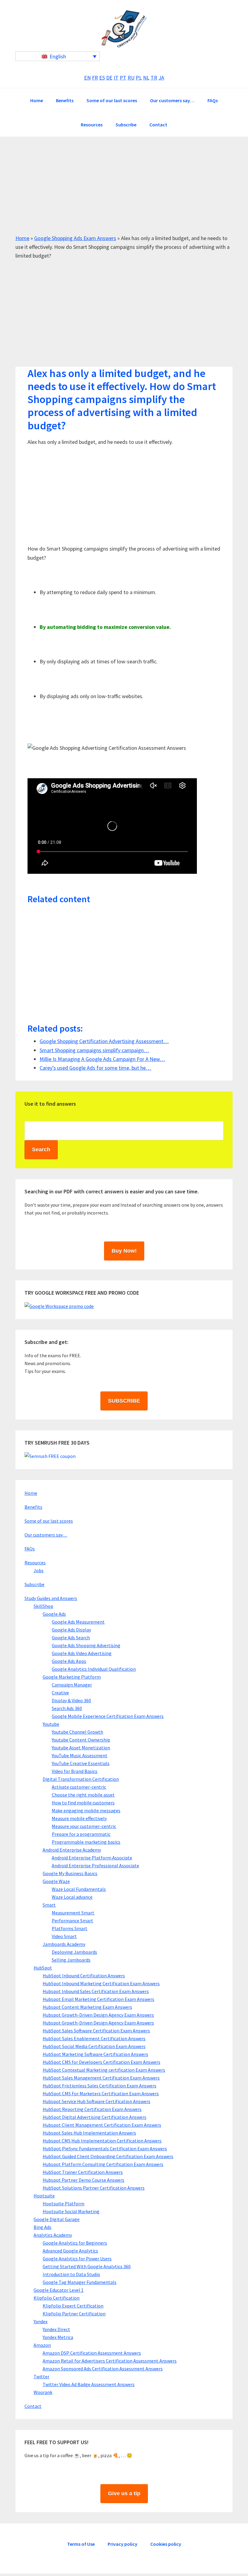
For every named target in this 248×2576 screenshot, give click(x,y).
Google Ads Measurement (78, 1622)
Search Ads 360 (67, 1708)
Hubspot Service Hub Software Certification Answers (96, 2101)
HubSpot (43, 1968)
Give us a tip (124, 2493)
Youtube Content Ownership (81, 1740)
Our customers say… (46, 1535)
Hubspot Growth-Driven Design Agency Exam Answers (98, 2015)
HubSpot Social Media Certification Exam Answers (94, 2046)
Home (22, 238)
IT (116, 78)
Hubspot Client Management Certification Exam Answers (102, 2125)
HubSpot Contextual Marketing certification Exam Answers (104, 2070)
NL (146, 78)
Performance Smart (72, 1921)
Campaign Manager (72, 1685)
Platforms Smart (70, 1928)
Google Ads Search (71, 1638)
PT (123, 78)
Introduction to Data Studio (71, 2274)
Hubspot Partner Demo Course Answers (83, 2180)
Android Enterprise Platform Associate (92, 1858)
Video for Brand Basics (75, 1771)
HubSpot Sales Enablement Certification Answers (94, 2038)
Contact (33, 2406)
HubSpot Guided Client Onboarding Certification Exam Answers (108, 2156)
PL (139, 78)
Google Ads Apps (69, 1661)
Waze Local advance (72, 1897)
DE (109, 78)
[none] (58, 56)
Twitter (41, 2376)
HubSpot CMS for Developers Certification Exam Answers (101, 2062)
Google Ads (54, 1614)
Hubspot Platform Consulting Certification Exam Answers (103, 2164)
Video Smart (64, 1936)
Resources (35, 1563)
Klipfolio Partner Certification (74, 2314)
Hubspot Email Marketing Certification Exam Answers (98, 1999)
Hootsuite (44, 2196)
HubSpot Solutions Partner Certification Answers (94, 2188)
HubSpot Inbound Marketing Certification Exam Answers (101, 1983)
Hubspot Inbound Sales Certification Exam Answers (96, 1991)
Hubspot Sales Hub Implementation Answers (89, 2133)
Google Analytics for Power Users (77, 2259)
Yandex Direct (56, 2329)
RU (131, 78)
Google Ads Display (71, 1630)
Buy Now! (124, 1251)
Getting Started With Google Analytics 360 (87, 2266)
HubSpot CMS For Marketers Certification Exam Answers (101, 2093)
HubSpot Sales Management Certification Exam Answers (101, 2078)
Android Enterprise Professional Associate (95, 1865)
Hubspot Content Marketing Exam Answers (87, 2007)
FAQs (30, 1549)
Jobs (39, 1570)
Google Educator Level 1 (59, 2290)
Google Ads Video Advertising (82, 1653)
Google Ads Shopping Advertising (86, 1645)
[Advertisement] (124, 191)
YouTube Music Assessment (80, 1755)
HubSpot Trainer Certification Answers (83, 2172)
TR (154, 78)
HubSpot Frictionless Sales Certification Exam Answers (100, 2086)
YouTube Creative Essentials (81, 1763)
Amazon (42, 2345)
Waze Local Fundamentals (79, 1889)
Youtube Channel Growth (77, 1732)
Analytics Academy (53, 2235)
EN (87, 78)
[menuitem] (58, 56)
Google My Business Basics (70, 1873)
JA (161, 78)
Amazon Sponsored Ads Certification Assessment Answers (103, 2369)
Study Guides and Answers (51, 1598)
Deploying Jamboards (74, 1952)
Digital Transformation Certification (81, 1779)
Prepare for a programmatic (81, 1834)
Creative (60, 1693)
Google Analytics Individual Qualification (94, 1669)
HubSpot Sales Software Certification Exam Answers (96, 2031)
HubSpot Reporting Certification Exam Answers (92, 2109)
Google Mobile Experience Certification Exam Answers (108, 1716)
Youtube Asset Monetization (81, 1748)
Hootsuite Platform (64, 2204)
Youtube (51, 1724)
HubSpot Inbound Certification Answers (84, 1976)
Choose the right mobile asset (83, 1795)
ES (102, 78)
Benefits (33, 1507)
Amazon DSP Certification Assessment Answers (92, 2353)
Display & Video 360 (71, 1700)
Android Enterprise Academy (72, 1850)
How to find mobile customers (83, 1803)
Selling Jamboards (71, 1960)
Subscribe (34, 1584)
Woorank (43, 2392)
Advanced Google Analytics (70, 2251)
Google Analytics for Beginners (75, 2243)
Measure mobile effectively (79, 1818)
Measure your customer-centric (84, 1826)
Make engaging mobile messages (86, 1810)
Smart (49, 1905)
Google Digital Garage (57, 2219)
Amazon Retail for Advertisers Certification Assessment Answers (110, 2361)
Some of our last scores (49, 1521)
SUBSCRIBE (124, 1401)
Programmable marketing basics (86, 1842)
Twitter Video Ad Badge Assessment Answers (89, 2384)
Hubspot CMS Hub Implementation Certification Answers (102, 2141)
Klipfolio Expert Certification (73, 2306)
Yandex (41, 2321)
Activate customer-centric (79, 1787)
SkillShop (43, 1606)
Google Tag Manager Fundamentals (80, 2282)
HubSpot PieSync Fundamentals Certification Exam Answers (105, 2148)
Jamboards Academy (64, 1944)
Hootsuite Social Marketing (71, 2211)
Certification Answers (124, 29)
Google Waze (56, 1881)
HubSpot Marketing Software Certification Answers (95, 2054)
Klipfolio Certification (57, 2298)
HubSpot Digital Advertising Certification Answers (95, 2117)
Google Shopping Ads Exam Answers (75, 238)
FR (95, 78)
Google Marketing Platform (72, 1677)
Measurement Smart (73, 1913)
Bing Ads (42, 2227)
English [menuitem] (58, 56)
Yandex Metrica (58, 2337)
